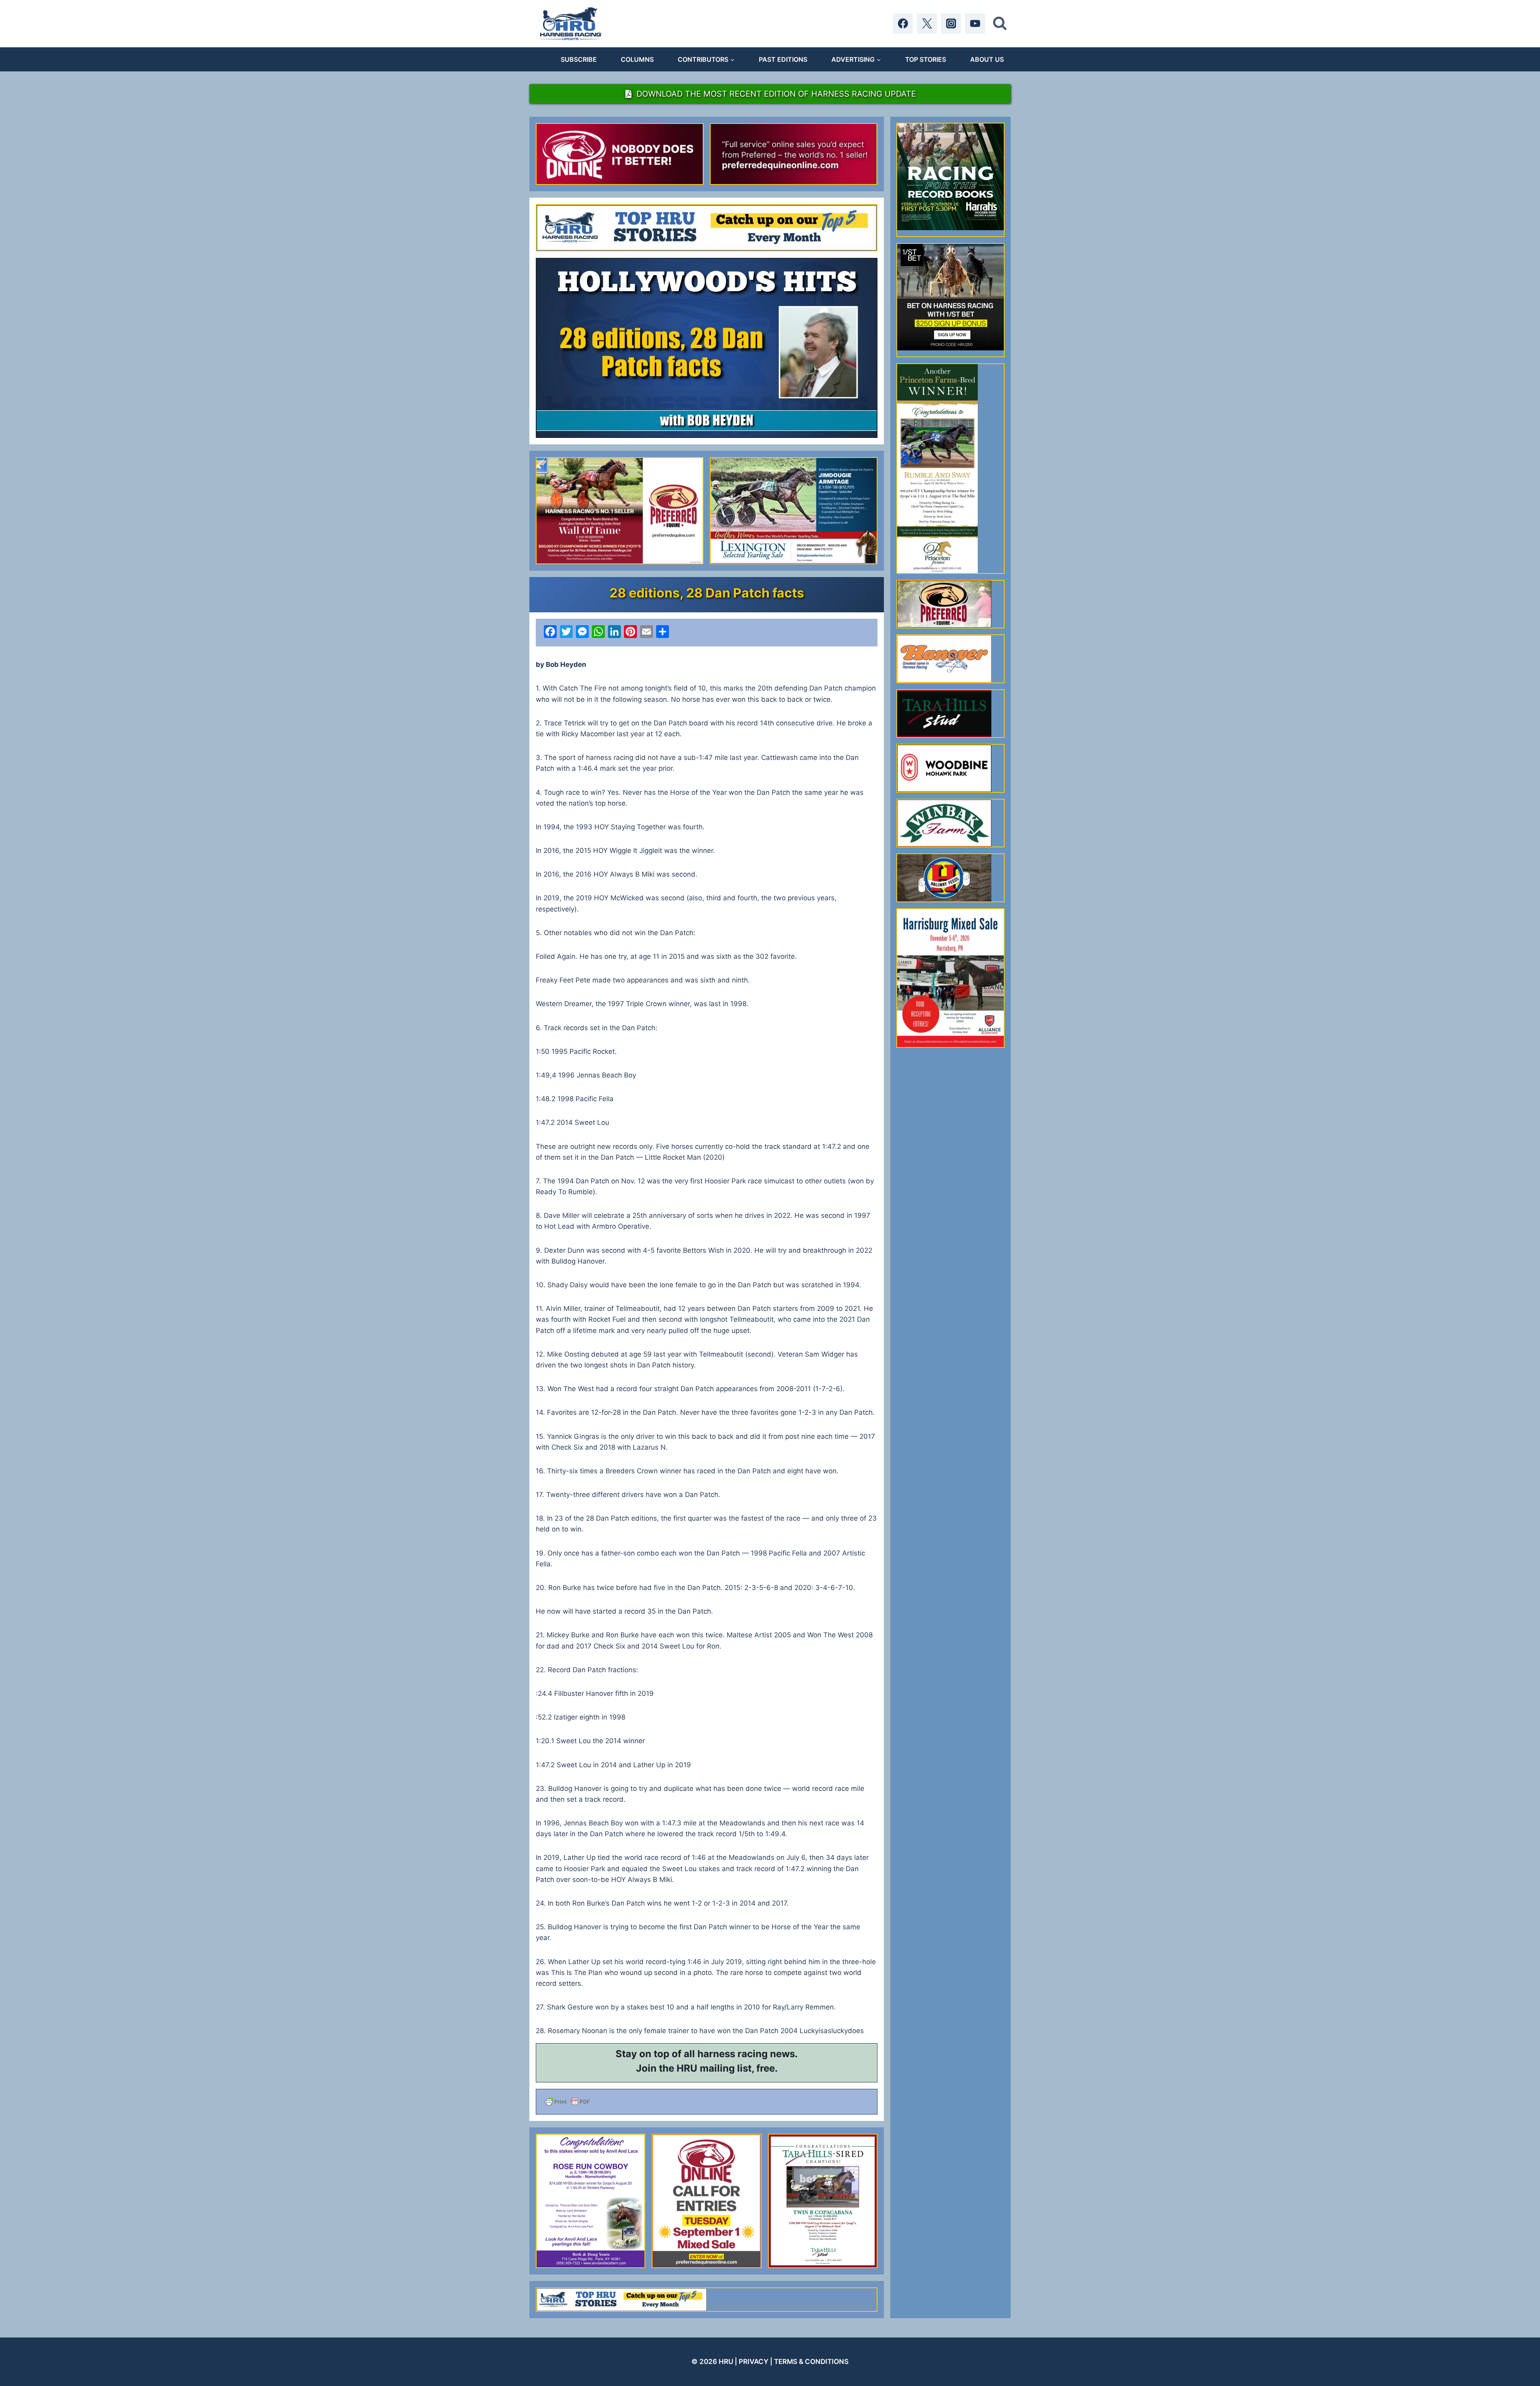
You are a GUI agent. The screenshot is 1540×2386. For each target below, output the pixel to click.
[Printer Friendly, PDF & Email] (707, 2102)
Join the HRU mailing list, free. (707, 2068)
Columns (637, 59)
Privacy (754, 2362)
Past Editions (783, 59)
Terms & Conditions (811, 2362)
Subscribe (579, 59)
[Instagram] (951, 24)
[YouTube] (975, 24)
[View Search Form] (1000, 24)
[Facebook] (903, 24)
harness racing (733, 2054)
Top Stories (926, 59)
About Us (987, 59)
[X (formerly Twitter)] (927, 24)
